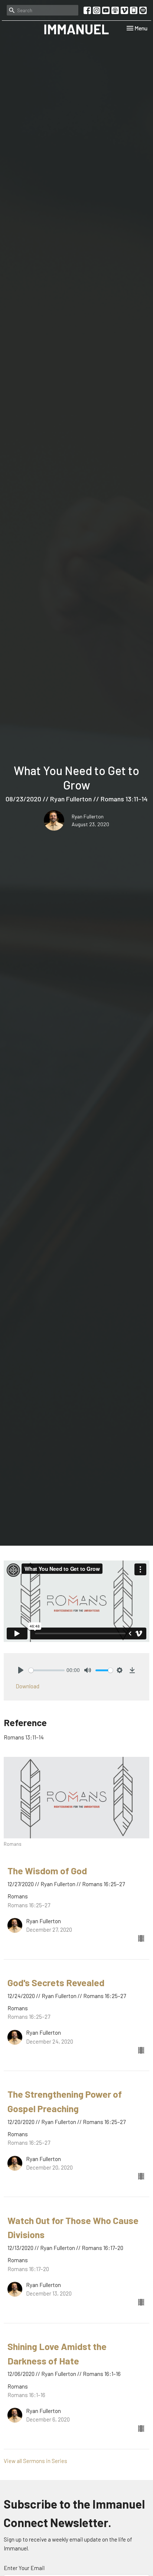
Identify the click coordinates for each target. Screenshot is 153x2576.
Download (27, 1686)
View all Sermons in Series (35, 2461)
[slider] (47, 1670)
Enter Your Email (24, 2568)
